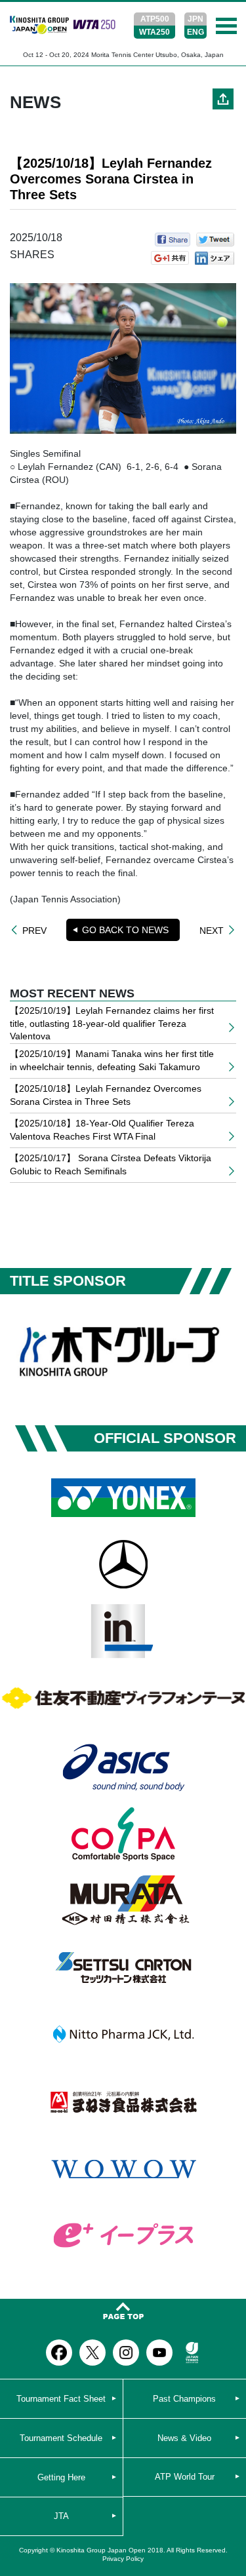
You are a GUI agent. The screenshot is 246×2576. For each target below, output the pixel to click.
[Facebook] (59, 2353)
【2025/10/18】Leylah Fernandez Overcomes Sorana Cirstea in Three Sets (106, 1095)
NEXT (212, 930)
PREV (34, 930)
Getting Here (61, 2477)
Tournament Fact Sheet (61, 2399)
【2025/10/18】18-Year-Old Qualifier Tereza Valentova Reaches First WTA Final (102, 1130)
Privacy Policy (123, 2559)
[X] (92, 2353)
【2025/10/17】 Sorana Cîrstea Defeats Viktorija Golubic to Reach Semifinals (111, 1164)
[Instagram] (126, 2353)
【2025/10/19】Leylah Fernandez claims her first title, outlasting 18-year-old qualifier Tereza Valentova (112, 1023)
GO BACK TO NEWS (125, 930)
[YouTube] (159, 2353)
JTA (61, 2516)
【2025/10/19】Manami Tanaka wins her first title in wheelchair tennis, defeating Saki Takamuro (112, 1060)
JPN (195, 19)
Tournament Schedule (61, 2438)
